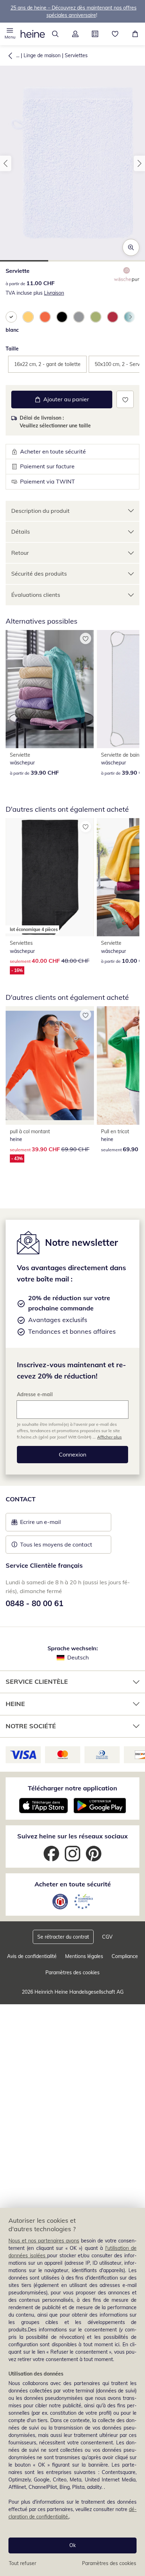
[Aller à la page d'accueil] (33, 34)
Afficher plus (109, 1437)
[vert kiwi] (96, 317)
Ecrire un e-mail (51, 1524)
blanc (12, 330)
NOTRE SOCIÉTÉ (31, 1726)
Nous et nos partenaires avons (44, 2241)
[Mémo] (115, 34)
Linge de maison (42, 55)
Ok (72, 2545)
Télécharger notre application (72, 1788)
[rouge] (113, 317)
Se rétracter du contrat (63, 1937)
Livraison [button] (54, 293)
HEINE (15, 1704)
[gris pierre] (79, 317)
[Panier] (135, 34)
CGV (107, 1937)
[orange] (45, 317)
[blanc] (11, 317)
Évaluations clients (36, 595)
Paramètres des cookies (109, 2563)
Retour (20, 553)
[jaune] (28, 317)
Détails (21, 532)
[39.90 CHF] (50, 689)
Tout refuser (23, 2563)
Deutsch (78, 1657)
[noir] (62, 317)
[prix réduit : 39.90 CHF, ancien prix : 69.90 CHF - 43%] (50, 1065)
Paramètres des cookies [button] (72, 1972)
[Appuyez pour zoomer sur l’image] (131, 247)
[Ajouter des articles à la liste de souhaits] (125, 399)
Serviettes (76, 55)
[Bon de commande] (95, 34)
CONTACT (21, 1499)
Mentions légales (84, 1956)
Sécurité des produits (39, 574)
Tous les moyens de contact (56, 1544)
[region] (72, 2392)
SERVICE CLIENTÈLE (37, 1682)
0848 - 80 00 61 (34, 1603)
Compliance (125, 1956)
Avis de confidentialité (32, 1956)
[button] (10, 34)
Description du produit (40, 511)
